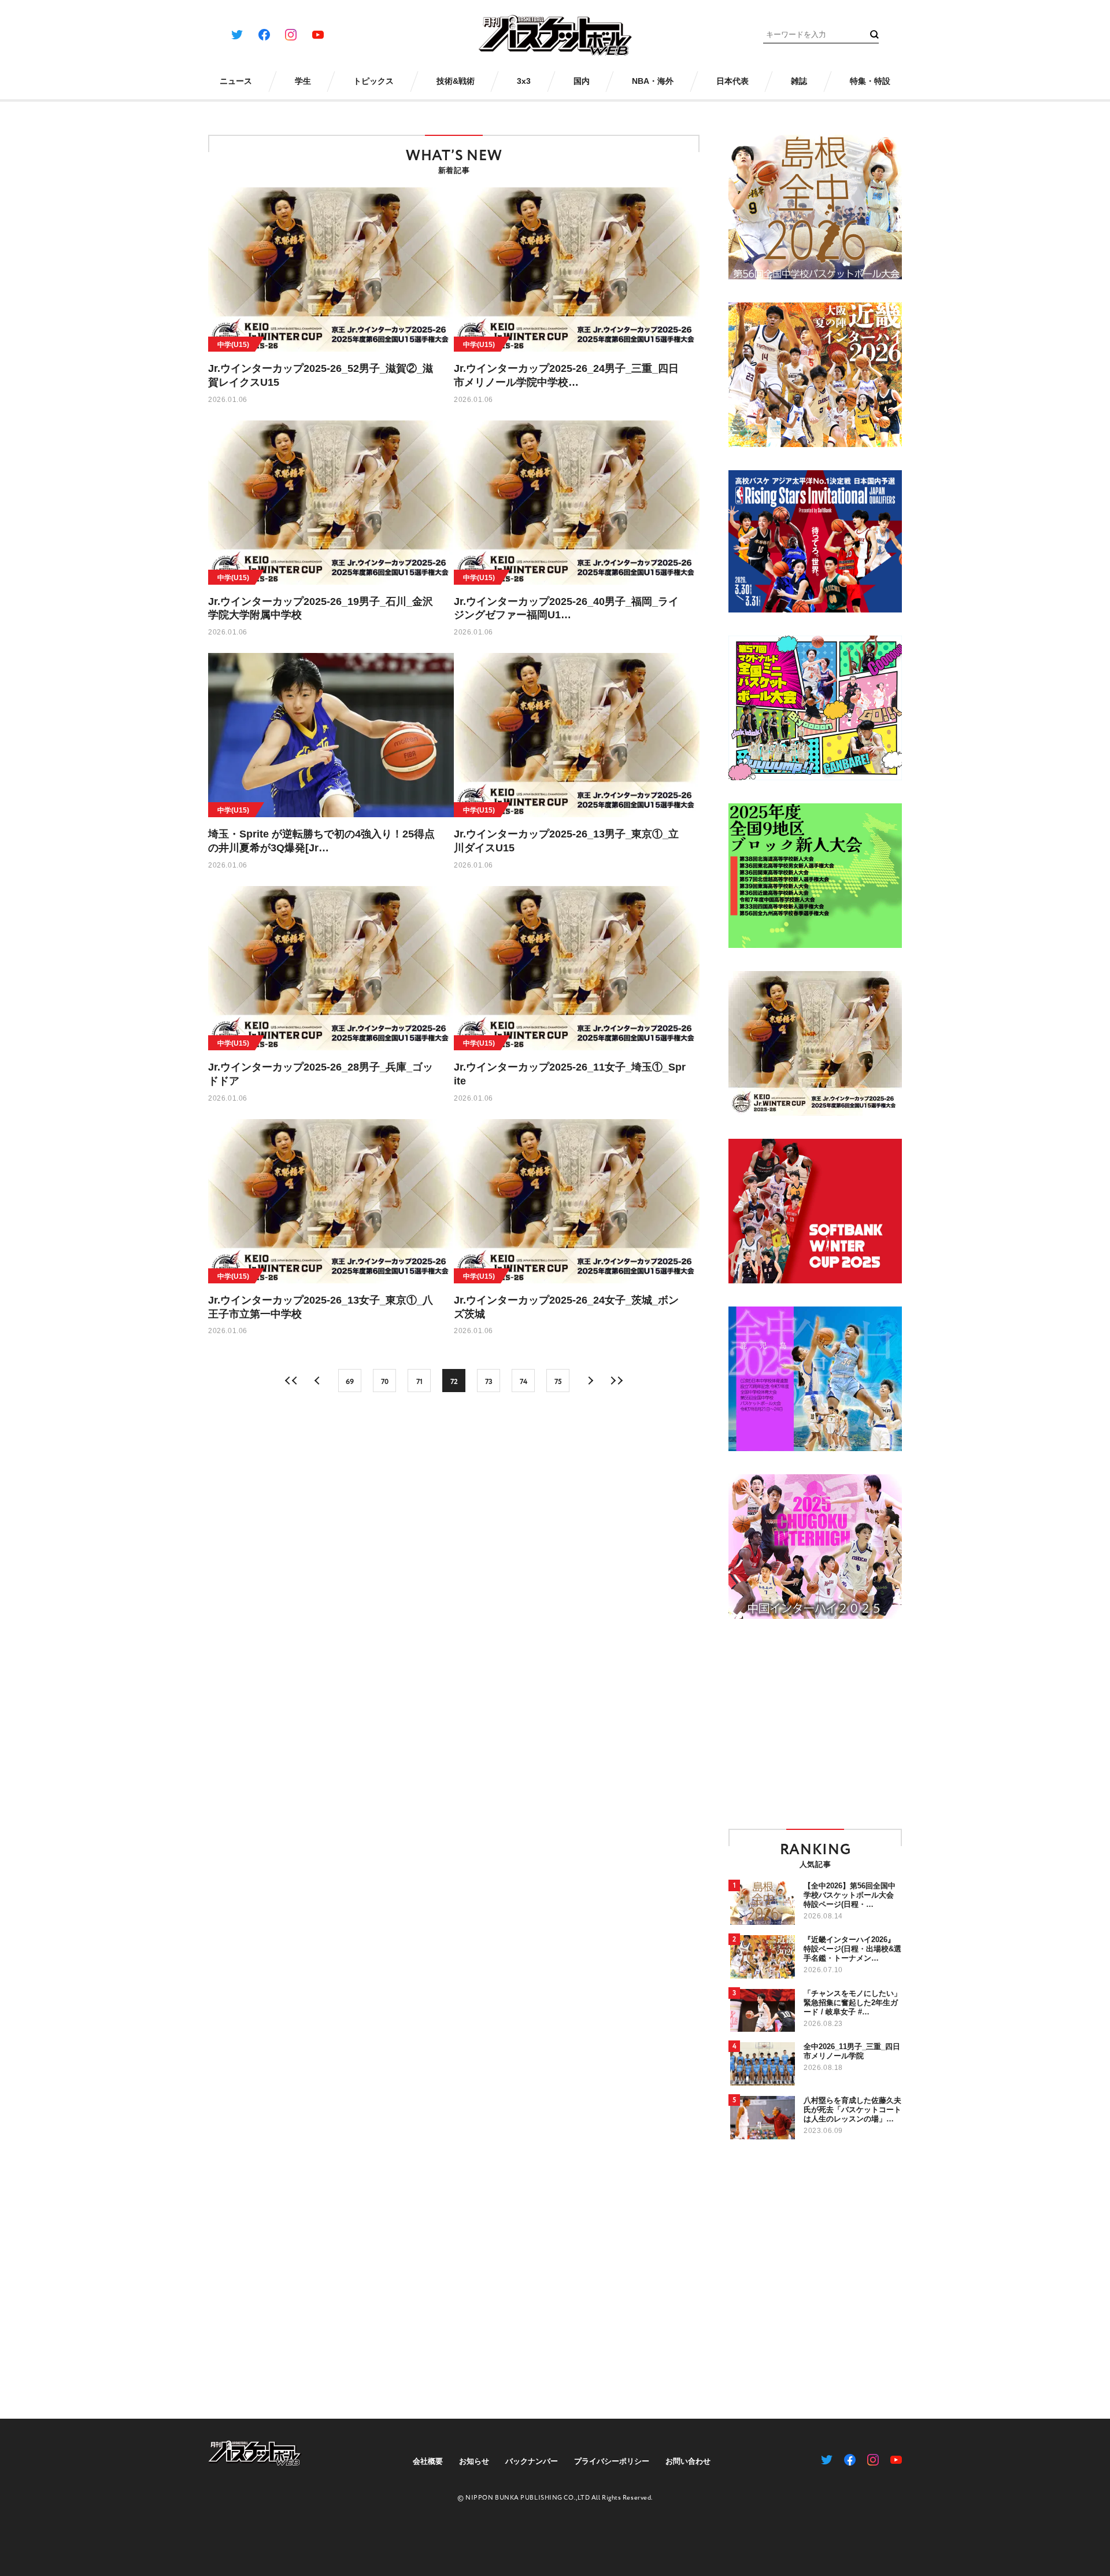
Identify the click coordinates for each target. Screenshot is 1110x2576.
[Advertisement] (826, 1723)
